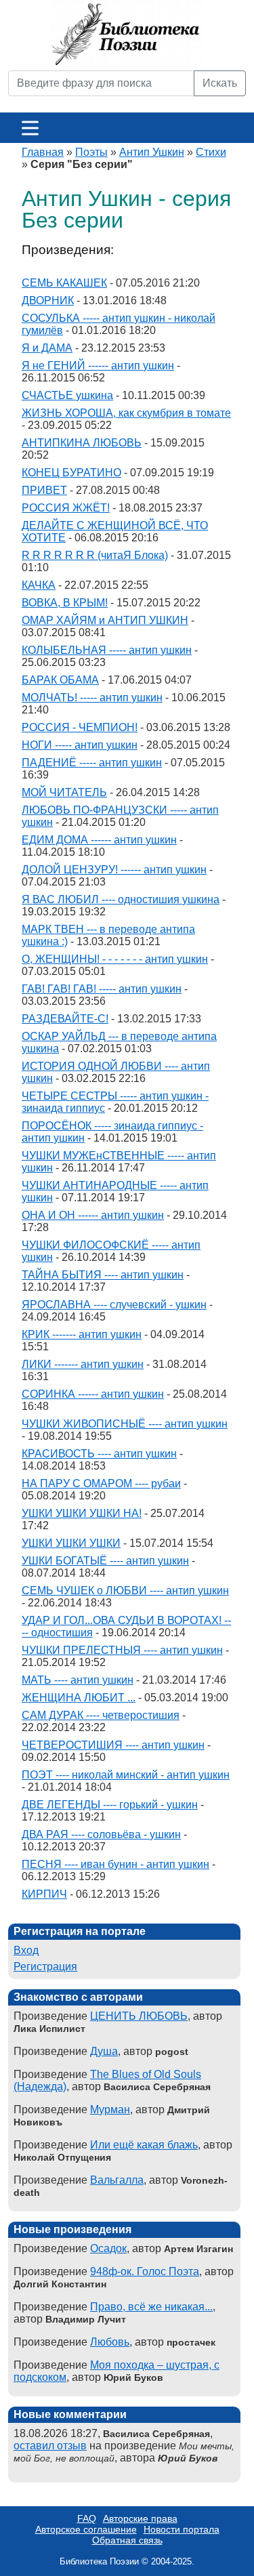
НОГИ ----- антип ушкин (80, 745)
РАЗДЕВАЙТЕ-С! (65, 1019)
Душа (104, 2051)
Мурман (110, 2110)
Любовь (110, 2342)
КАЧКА (39, 585)
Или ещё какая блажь (144, 2145)
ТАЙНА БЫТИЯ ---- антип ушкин (103, 1275)
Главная (43, 152)
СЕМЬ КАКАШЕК (64, 283)
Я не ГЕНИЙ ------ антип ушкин (98, 366)
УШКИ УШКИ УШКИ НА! (82, 1513)
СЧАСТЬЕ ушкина (67, 395)
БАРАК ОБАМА (60, 680)
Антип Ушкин (152, 152)
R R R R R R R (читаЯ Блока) (95, 555)
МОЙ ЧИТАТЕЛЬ (64, 792)
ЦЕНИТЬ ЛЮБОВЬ (139, 2016)
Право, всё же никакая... (151, 2307)
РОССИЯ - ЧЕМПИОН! (80, 727)
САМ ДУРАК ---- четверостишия (101, 1715)
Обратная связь (127, 2540)
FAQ (87, 2518)
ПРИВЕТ (44, 490)
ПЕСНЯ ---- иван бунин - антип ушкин (115, 1864)
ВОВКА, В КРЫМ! (65, 603)
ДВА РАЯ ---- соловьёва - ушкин (101, 1834)
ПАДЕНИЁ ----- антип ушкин (92, 763)
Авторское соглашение (86, 2529)
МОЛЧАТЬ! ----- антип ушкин (92, 698)
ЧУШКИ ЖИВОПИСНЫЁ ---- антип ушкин (125, 1424)
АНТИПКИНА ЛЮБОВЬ (82, 443)
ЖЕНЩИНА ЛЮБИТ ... (79, 1698)
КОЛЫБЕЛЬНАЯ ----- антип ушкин (107, 650)
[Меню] (30, 128)
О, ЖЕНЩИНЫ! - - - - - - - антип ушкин (115, 959)
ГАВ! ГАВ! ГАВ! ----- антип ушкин (102, 989)
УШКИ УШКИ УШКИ (71, 1543)
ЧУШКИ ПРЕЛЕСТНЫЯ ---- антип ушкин (122, 1650)
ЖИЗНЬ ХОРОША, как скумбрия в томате (126, 413)
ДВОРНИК (48, 300)
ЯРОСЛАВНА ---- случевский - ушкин (114, 1305)
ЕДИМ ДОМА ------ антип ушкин (99, 840)
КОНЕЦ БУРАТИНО (71, 473)
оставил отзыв (50, 2446)
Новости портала (182, 2529)
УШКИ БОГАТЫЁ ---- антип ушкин (105, 1561)
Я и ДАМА (47, 348)
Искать (220, 83)
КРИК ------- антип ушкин (82, 1334)
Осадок (108, 2248)
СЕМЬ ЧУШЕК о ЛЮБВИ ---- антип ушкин (125, 1591)
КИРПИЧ (44, 1894)
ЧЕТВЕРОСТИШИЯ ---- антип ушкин (113, 1745)
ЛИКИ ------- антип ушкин (83, 1364)
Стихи (211, 152)
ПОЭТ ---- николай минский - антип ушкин (126, 1775)
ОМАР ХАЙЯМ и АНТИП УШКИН (105, 620)
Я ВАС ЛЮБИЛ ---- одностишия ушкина (121, 899)
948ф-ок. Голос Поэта (145, 2271)
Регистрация (45, 1967)
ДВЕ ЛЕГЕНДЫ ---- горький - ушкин (110, 1805)
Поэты (91, 152)
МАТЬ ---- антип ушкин (78, 1680)
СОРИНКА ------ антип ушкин (93, 1394)
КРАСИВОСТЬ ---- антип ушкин (99, 1454)
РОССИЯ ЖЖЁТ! (66, 508)
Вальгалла (117, 2180)
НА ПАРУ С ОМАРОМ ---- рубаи (101, 1483)
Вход (26, 1950)
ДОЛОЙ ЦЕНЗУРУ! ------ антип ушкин (114, 870)
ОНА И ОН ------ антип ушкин (93, 1215)
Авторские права (140, 2518)
